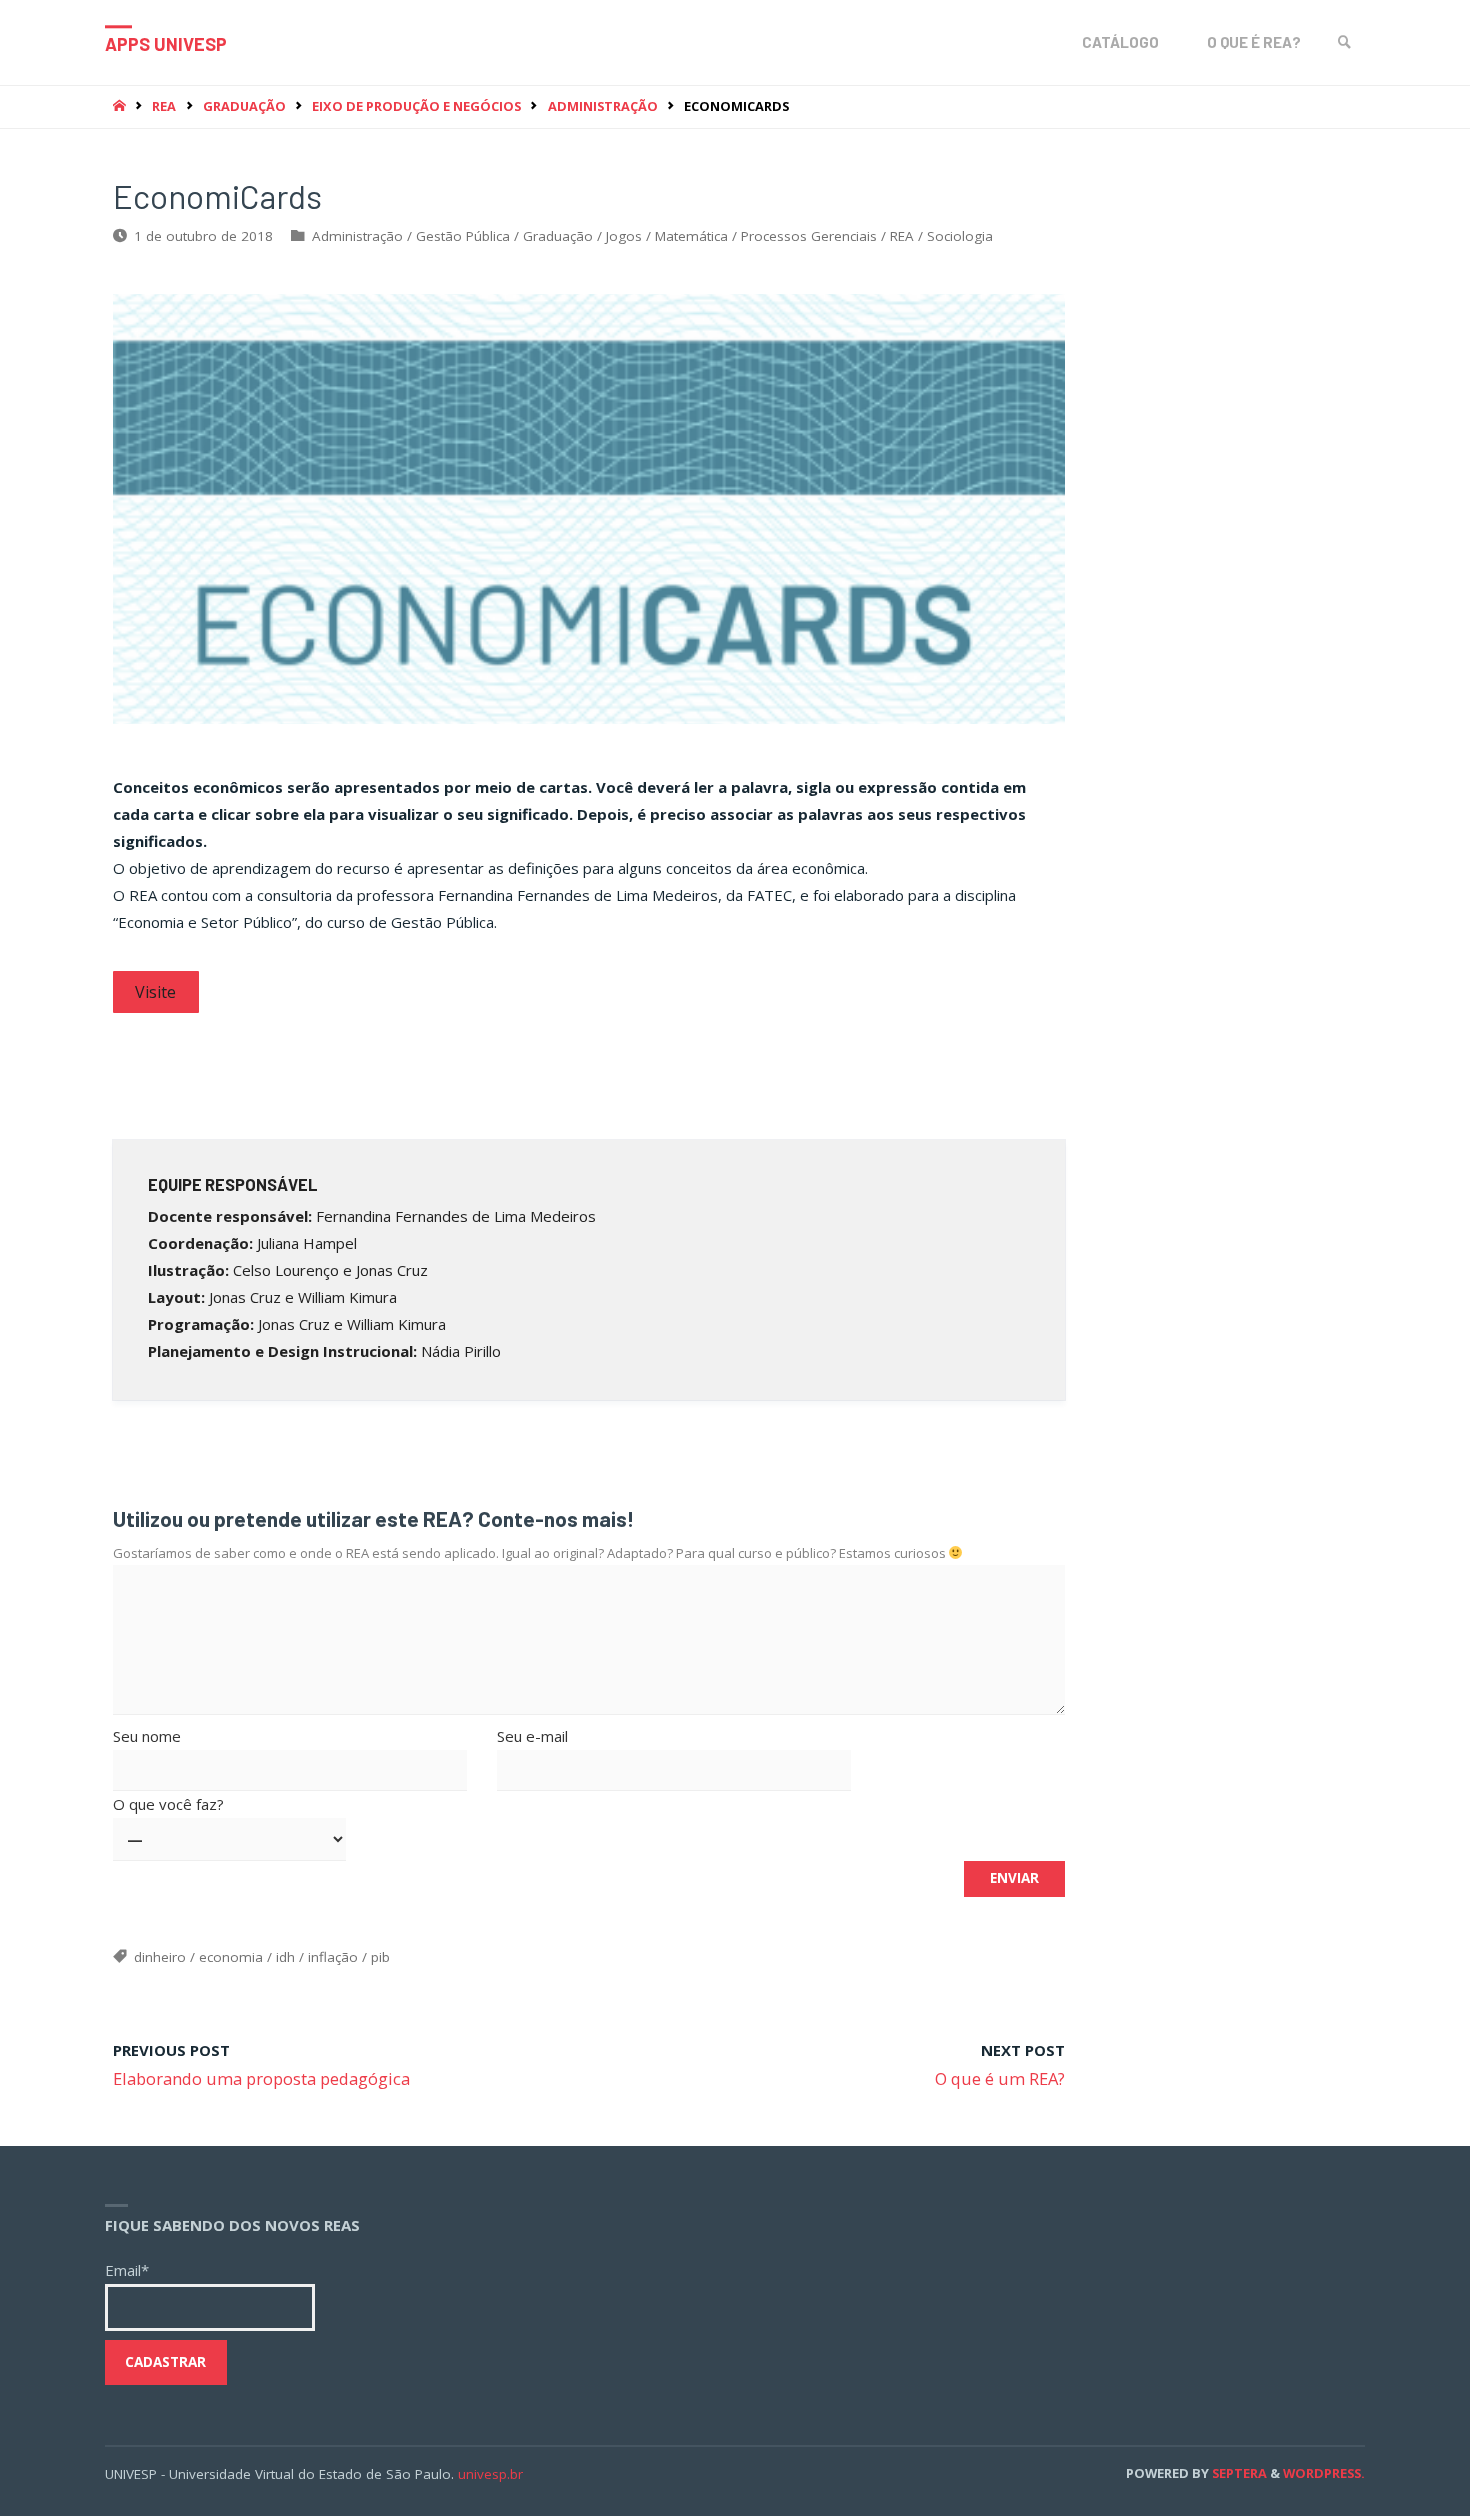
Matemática (691, 236)
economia (231, 1957)
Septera (1238, 2473)
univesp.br (490, 2474)
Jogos (624, 236)
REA (164, 106)
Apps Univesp (166, 44)
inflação (333, 1957)
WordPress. (1324, 2473)
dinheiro (160, 1957)
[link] (1345, 42)
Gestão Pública (463, 236)
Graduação (244, 106)
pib (380, 1957)
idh (285, 1957)
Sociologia (960, 236)
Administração (603, 106)
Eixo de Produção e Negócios (416, 106)
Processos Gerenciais (809, 236)
